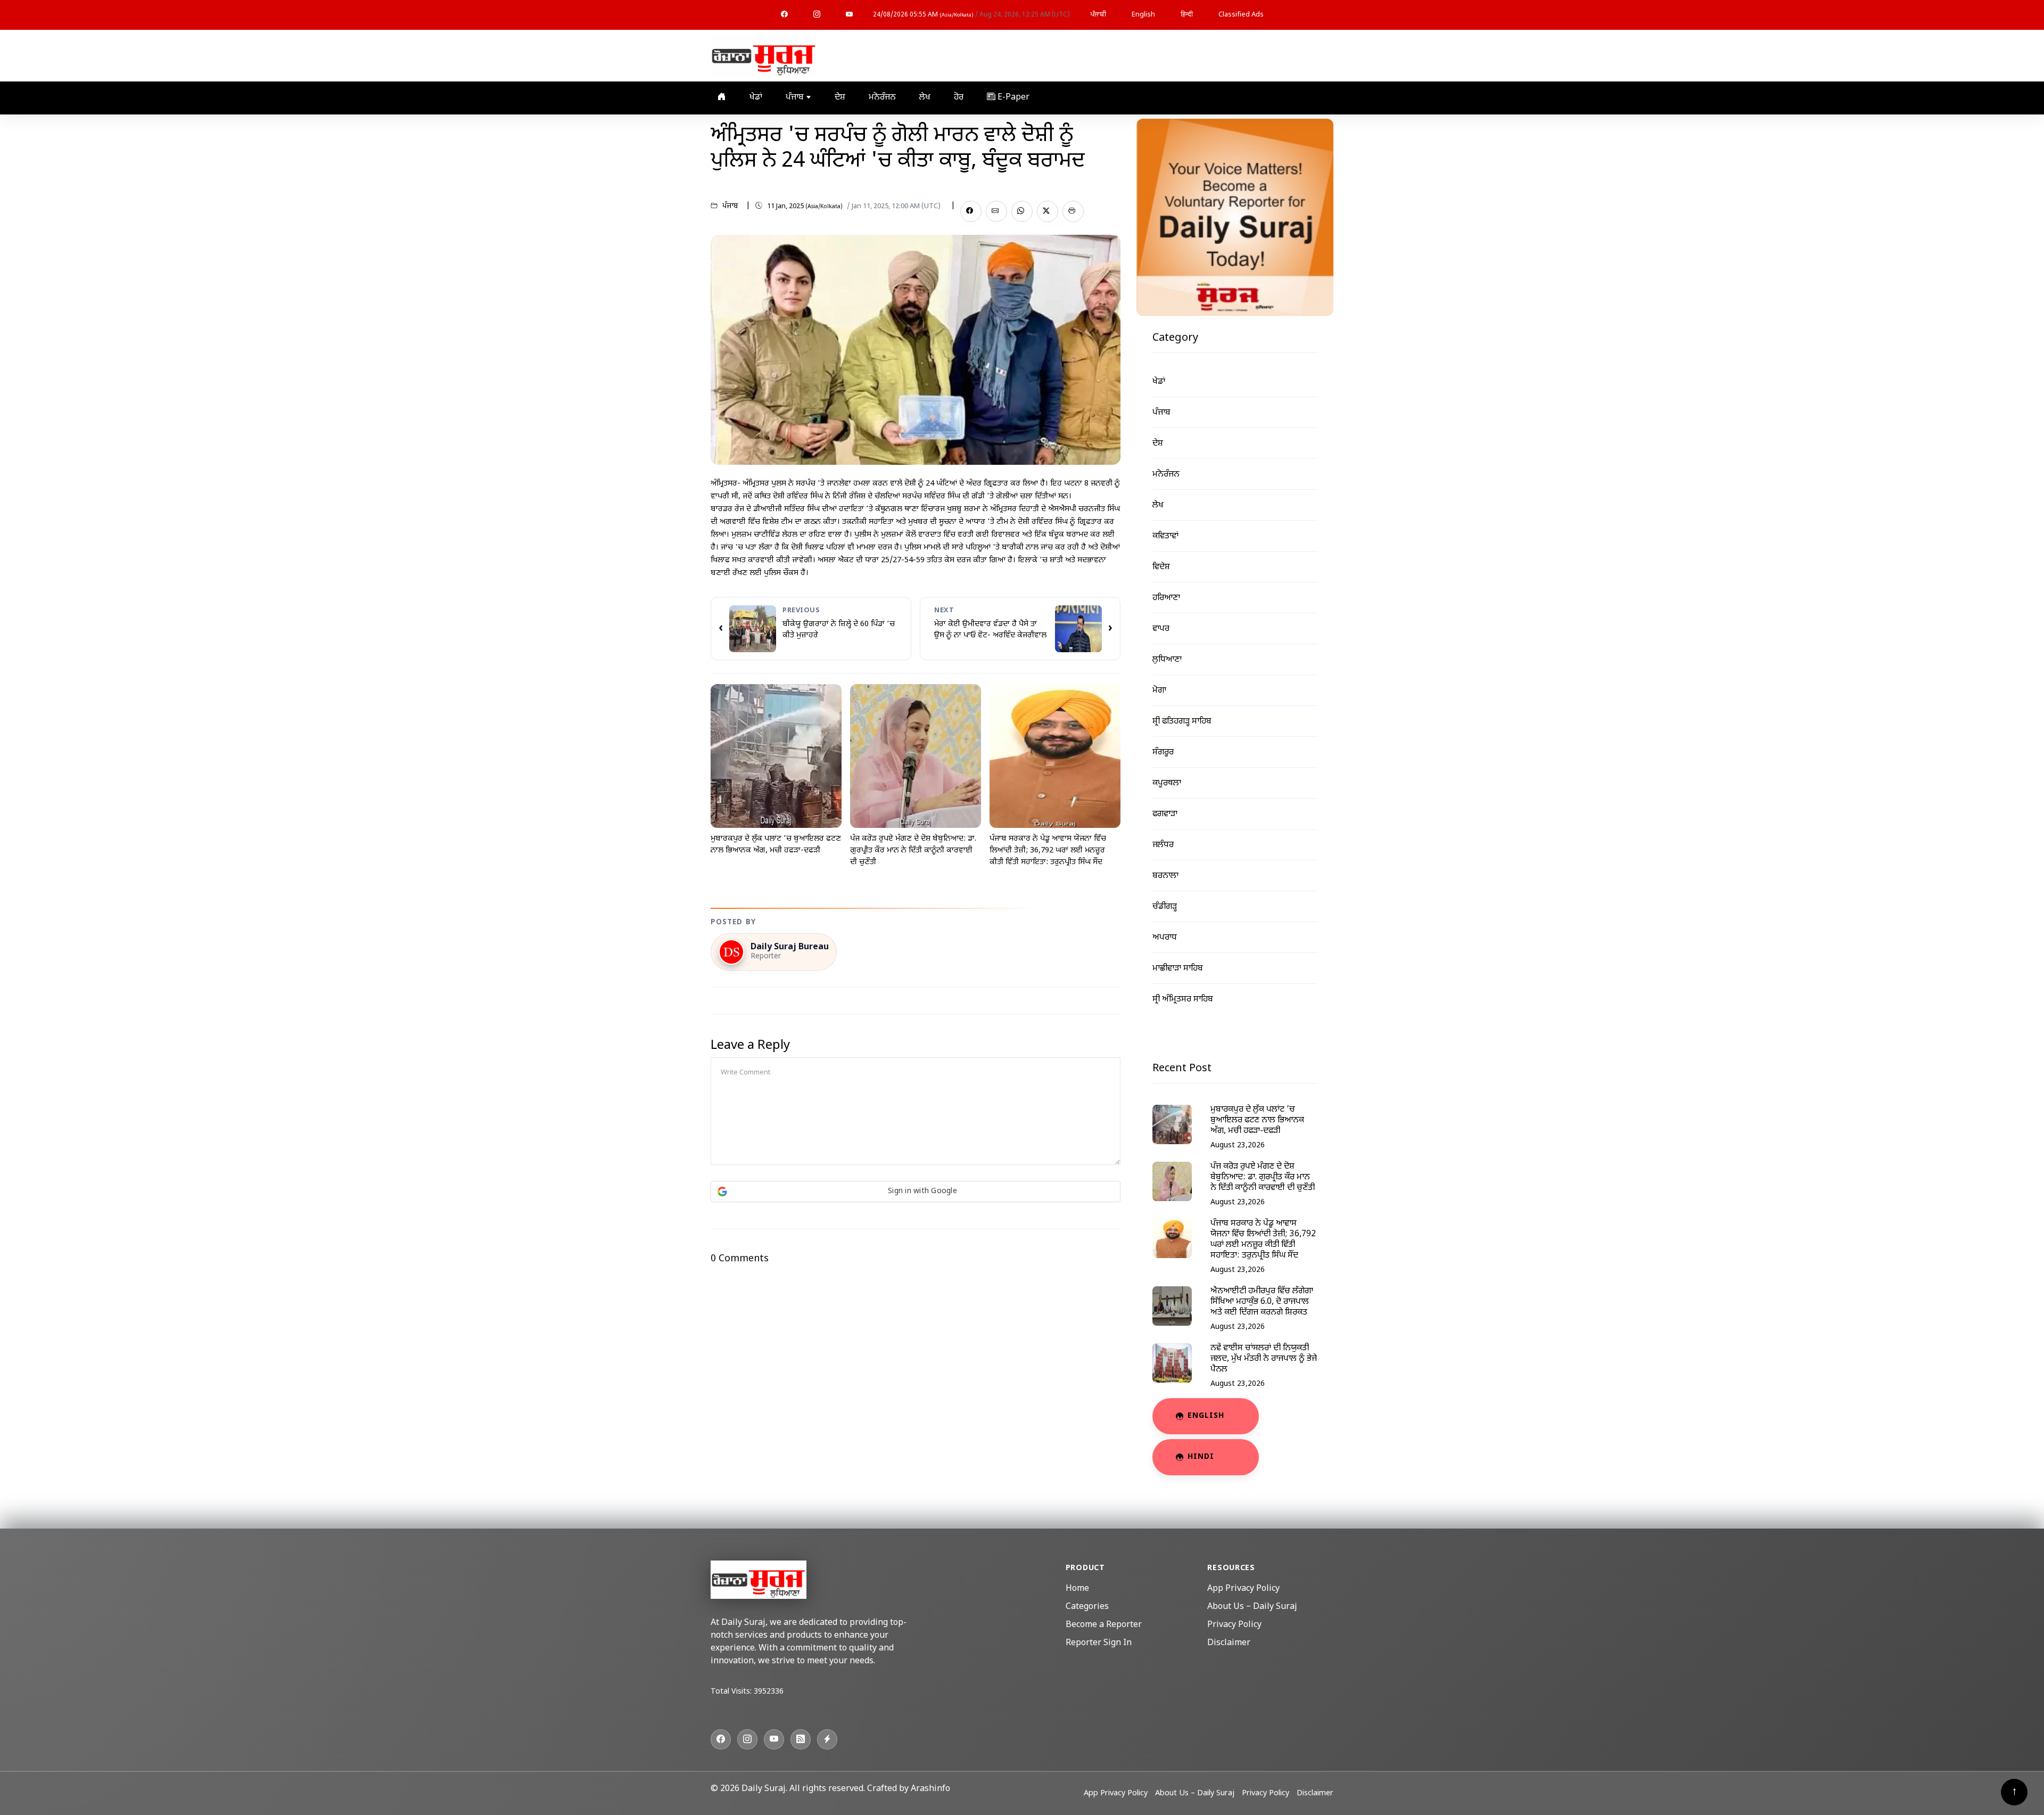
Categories (1087, 1607)
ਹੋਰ (959, 98)
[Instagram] (817, 15)
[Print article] (1073, 211)
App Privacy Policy (1243, 1589)
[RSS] (801, 1739)
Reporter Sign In (1099, 1643)
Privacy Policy (1234, 1625)
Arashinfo (930, 1789)
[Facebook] (784, 15)
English (1143, 15)
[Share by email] (996, 211)
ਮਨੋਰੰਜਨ (882, 98)
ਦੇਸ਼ (840, 98)
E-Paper (1012, 98)
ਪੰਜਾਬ (796, 98)
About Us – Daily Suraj (1252, 1607)
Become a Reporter (1104, 1625)
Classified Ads (1241, 15)
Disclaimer (1229, 1643)
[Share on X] (1048, 211)
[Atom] (827, 1739)
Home (1077, 1589)
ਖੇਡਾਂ (756, 98)
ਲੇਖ (925, 98)
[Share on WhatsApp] (1022, 211)
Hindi (1201, 1457)
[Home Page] (764, 56)
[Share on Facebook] (971, 211)
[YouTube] (849, 15)
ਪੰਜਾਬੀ (1098, 15)
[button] (916, 1192)
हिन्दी (1187, 15)
